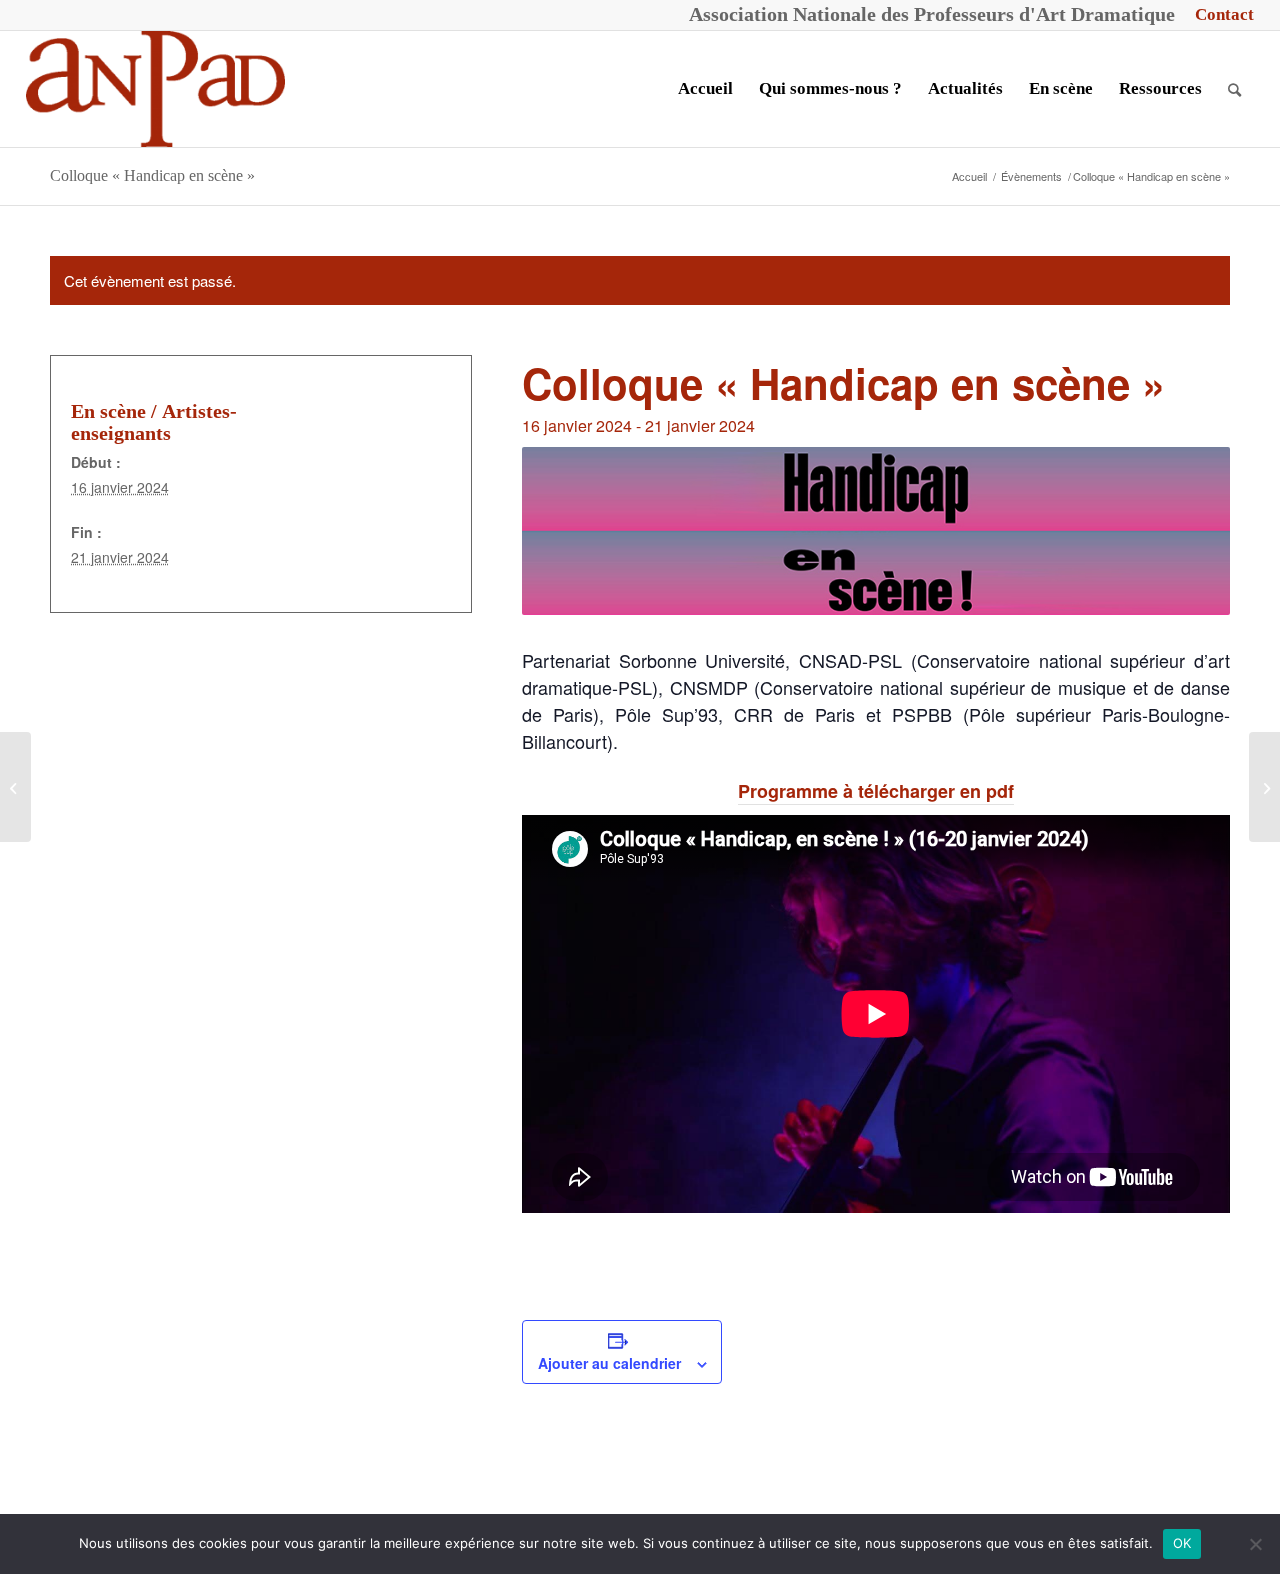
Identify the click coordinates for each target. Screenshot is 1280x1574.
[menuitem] (1219, 15)
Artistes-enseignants (154, 422)
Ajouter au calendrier (609, 1363)
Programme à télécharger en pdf (876, 791)
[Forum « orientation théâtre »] (1264, 787)
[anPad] (156, 89)
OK (1182, 1543)
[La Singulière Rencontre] (15, 787)
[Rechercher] (1234, 89)
